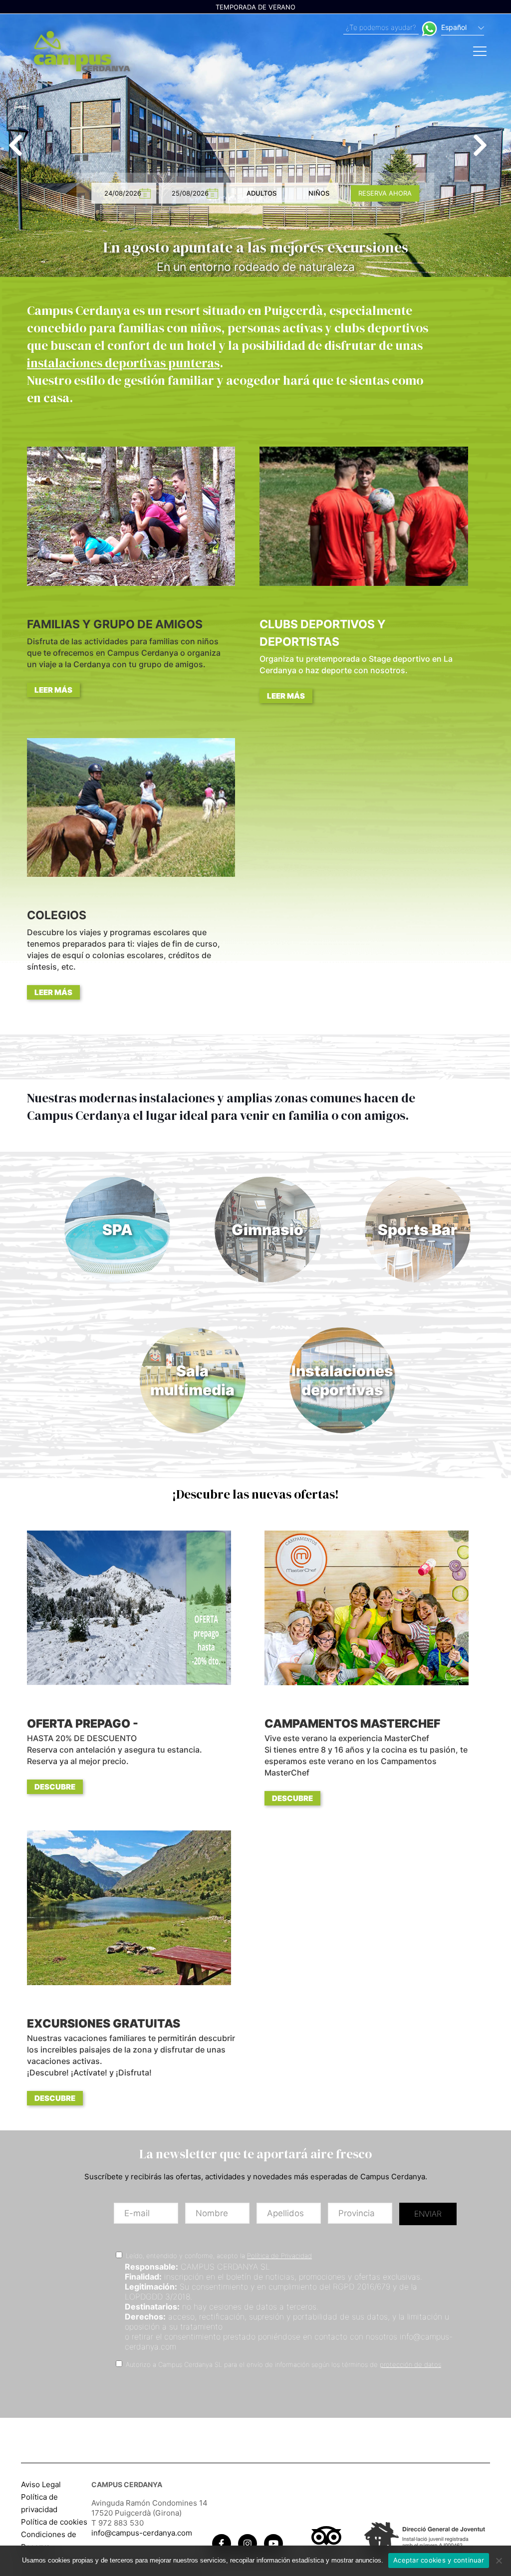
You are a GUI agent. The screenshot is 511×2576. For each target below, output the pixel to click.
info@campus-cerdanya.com (142, 2533)
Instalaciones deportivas (342, 1380)
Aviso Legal (41, 2484)
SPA (118, 1230)
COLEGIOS (124, 953)
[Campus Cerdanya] (82, 50)
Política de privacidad (39, 2503)
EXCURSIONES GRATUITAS (131, 2060)
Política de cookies (54, 2522)
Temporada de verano (255, 7)
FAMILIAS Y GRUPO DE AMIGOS (124, 656)
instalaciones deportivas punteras (123, 363)
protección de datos (410, 2364)
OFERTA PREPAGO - (115, 1754)
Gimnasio (267, 1230)
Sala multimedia (192, 1380)
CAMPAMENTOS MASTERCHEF (366, 1760)
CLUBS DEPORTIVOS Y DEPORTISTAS (356, 659)
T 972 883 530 (118, 2523)
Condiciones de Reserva (49, 2541)
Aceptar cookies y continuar (439, 2560)
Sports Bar (417, 1230)
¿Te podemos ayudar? (381, 27)
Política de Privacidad (279, 2256)
